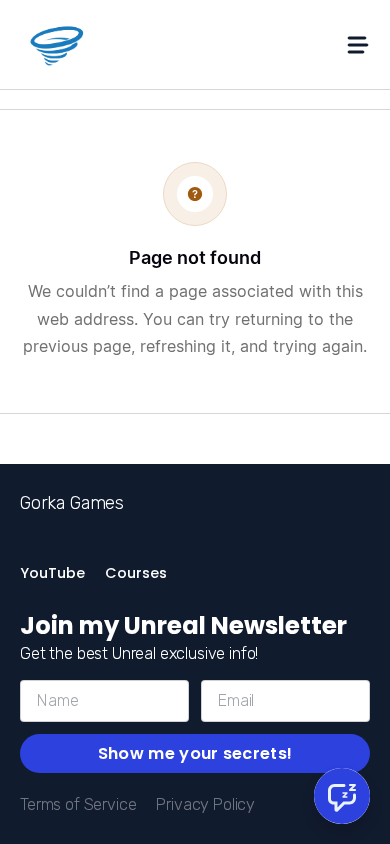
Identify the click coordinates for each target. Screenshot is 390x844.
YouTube (52, 573)
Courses (136, 573)
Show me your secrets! (195, 753)
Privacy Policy (205, 804)
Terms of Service (78, 804)
